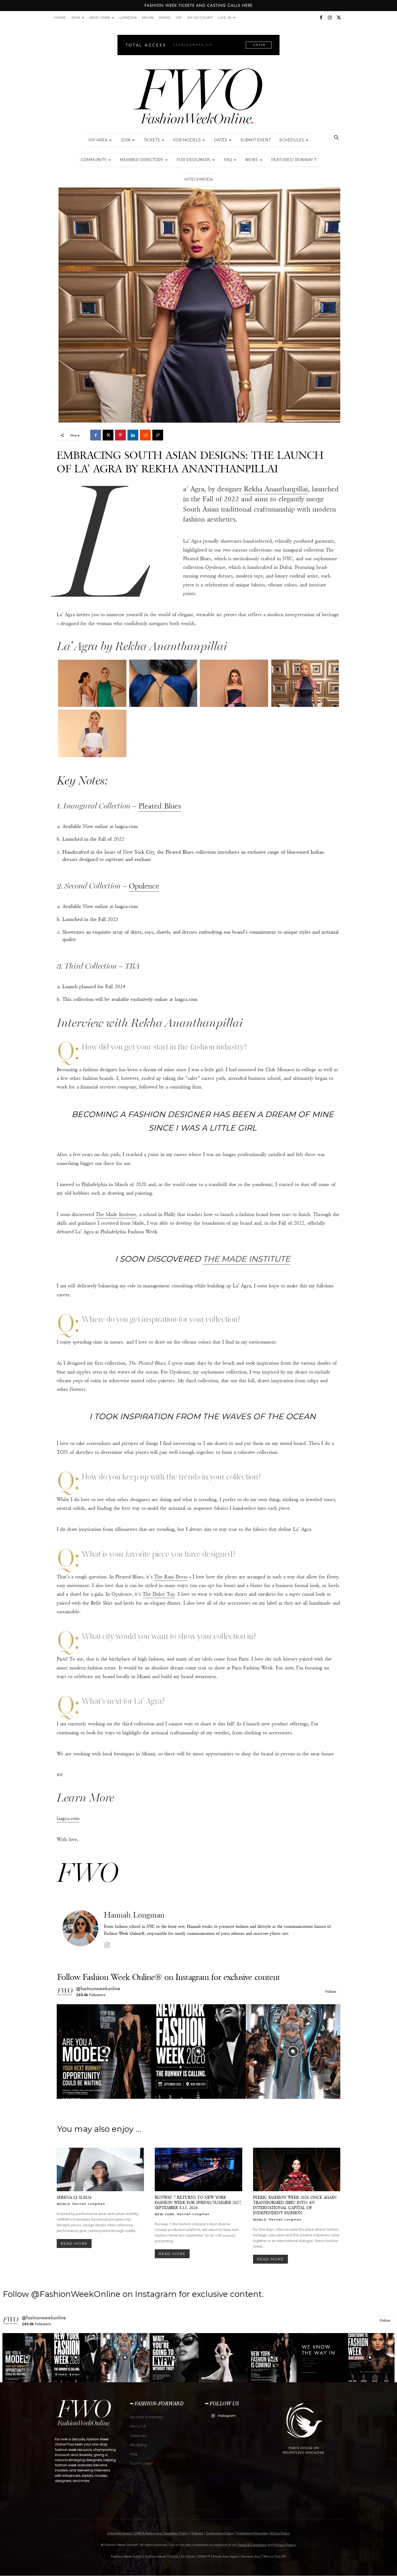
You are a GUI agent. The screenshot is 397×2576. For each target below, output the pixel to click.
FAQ (228, 160)
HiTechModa (199, 179)
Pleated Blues (160, 806)
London (128, 17)
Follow (331, 1992)
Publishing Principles (252, 2533)
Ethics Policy (280, 2533)
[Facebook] (321, 18)
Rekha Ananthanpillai (276, 489)
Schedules (292, 140)
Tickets (152, 140)
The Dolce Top (159, 1594)
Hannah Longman (134, 1915)
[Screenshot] (92, 683)
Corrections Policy (220, 2533)
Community (94, 160)
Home (60, 17)
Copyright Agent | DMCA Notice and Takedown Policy (148, 2533)
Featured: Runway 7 (294, 160)
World (63, 2204)
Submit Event (255, 140)
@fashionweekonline (98, 1989)
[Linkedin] (133, 435)
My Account (200, 17)
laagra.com (68, 1818)
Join (76, 17)
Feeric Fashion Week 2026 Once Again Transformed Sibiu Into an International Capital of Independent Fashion (295, 2205)
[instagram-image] (104, 2052)
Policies (197, 2533)
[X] (339, 18)
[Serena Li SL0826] (100, 2170)
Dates (221, 140)
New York (100, 17)
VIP (179, 17)
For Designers (194, 160)
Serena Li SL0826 (74, 2197)
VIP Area (98, 140)
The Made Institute (116, 1214)
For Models (187, 140)
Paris (165, 17)
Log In (225, 17)
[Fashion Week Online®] (198, 98)
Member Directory (142, 160)
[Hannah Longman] (80, 1930)
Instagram (227, 2416)
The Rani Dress (171, 1577)
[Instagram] (330, 18)
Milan (148, 17)
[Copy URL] (158, 435)
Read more (74, 2243)
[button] (336, 138)
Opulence (144, 886)
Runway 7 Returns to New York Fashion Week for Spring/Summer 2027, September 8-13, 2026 (198, 2202)
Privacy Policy (285, 2545)
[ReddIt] (145, 435)
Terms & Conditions (252, 2545)
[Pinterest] (120, 435)
